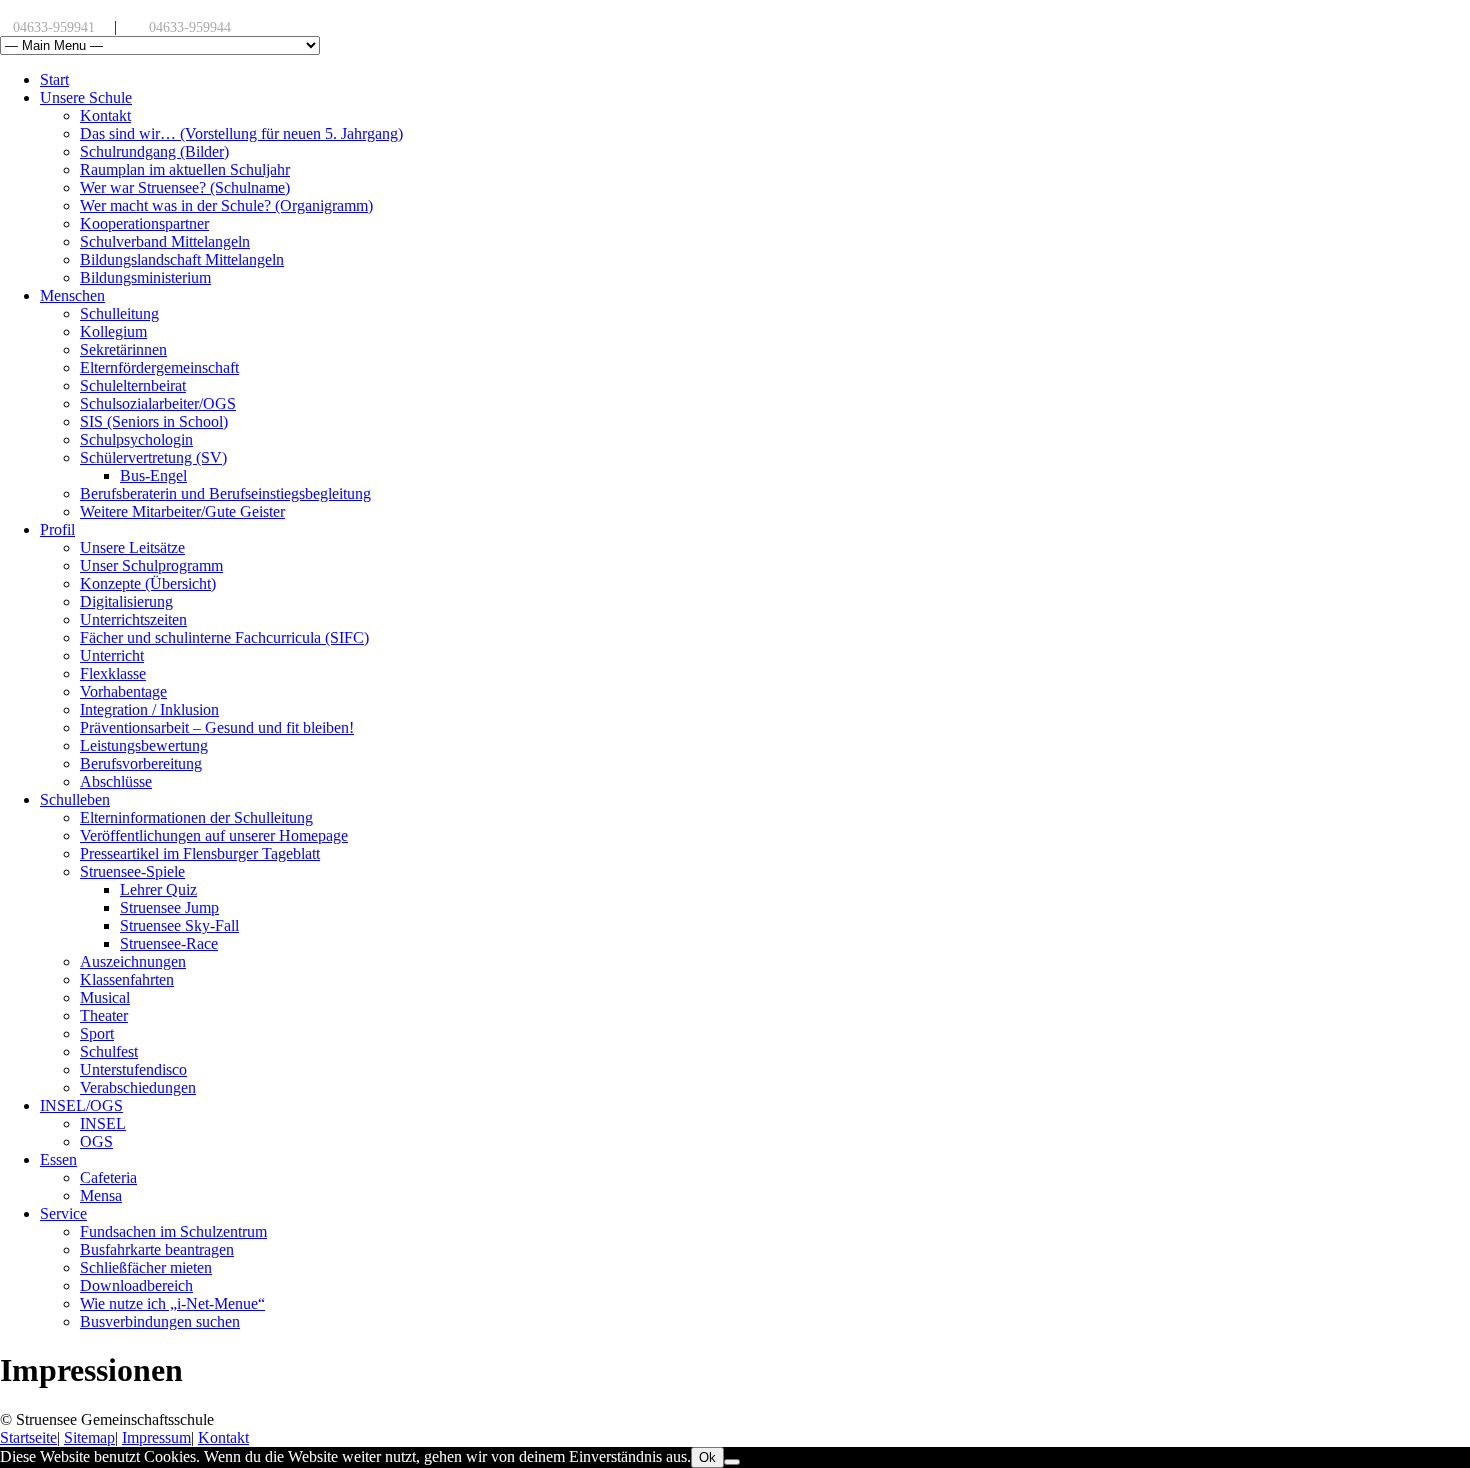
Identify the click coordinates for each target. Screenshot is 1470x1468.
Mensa (101, 1195)
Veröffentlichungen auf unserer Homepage (214, 835)
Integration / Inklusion (149, 709)
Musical (105, 997)
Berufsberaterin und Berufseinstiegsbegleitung (225, 493)
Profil (57, 529)
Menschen (72, 295)
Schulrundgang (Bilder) (154, 151)
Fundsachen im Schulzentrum (173, 1231)
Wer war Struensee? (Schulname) (185, 187)
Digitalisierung (126, 601)
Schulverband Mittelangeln (165, 241)
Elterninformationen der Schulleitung (196, 817)
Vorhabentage (123, 691)
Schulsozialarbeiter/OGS (158, 403)
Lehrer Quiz (158, 889)
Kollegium (113, 331)
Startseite (28, 1437)
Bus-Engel (153, 475)
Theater (104, 1015)
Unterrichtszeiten (133, 619)
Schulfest (109, 1051)
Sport (97, 1033)
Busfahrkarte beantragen (157, 1249)
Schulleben (75, 799)
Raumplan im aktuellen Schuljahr (185, 169)
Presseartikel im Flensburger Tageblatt (200, 853)
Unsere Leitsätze (132, 547)
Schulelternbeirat (133, 385)
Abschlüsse (116, 781)
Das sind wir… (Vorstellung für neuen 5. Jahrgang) (241, 133)
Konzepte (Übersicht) (148, 583)
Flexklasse (113, 673)
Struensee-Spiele (132, 871)
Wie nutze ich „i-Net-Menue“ (172, 1303)
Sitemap (89, 1437)
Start (54, 79)
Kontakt (105, 115)
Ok (707, 1457)
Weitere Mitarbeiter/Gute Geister (182, 511)
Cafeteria (108, 1177)
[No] (732, 1462)
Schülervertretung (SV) (153, 457)
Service (63, 1213)
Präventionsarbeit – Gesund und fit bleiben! (217, 727)
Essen (58, 1159)
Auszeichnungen (133, 961)
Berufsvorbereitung (141, 763)
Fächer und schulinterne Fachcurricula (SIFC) (224, 637)
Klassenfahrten (127, 979)
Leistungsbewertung (144, 745)
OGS (96, 1141)
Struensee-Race (169, 943)
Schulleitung (119, 313)
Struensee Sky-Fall (179, 925)
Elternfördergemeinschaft (159, 367)
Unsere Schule (86, 97)
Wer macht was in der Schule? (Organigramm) (226, 205)
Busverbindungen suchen (160, 1321)
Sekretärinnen (123, 349)
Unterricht (112, 655)
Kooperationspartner (144, 223)
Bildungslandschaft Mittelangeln (182, 259)
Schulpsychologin (136, 439)
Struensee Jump (169, 907)
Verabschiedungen (138, 1087)
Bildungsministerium (145, 277)
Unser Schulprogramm (151, 565)
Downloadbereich (136, 1285)
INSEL (103, 1123)
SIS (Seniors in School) (154, 421)
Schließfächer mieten (146, 1267)
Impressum (156, 1437)
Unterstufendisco (133, 1069)
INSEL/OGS (81, 1105)
